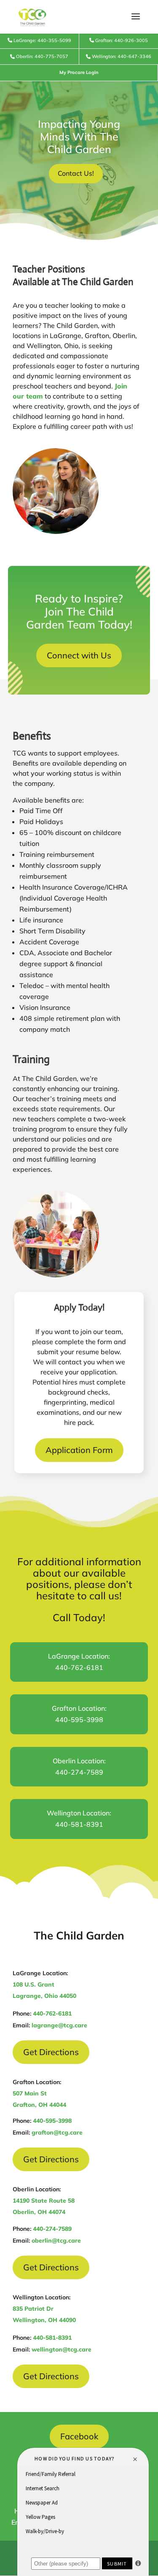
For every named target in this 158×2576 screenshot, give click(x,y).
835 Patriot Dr (33, 2309)
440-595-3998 (52, 2121)
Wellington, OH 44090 (44, 2320)
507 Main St (30, 2093)
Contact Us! (76, 173)
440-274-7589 (52, 2229)
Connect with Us (79, 655)
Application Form (79, 1450)
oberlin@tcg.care (56, 2240)
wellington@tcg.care (62, 2349)
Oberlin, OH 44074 (39, 2212)
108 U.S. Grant (33, 1984)
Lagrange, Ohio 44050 (44, 1996)
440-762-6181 (52, 2013)
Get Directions (51, 2052)
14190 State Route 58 (44, 2201)
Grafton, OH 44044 (39, 2105)
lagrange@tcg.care (59, 2025)
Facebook (79, 2436)
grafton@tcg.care (57, 2132)
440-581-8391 (52, 2338)
